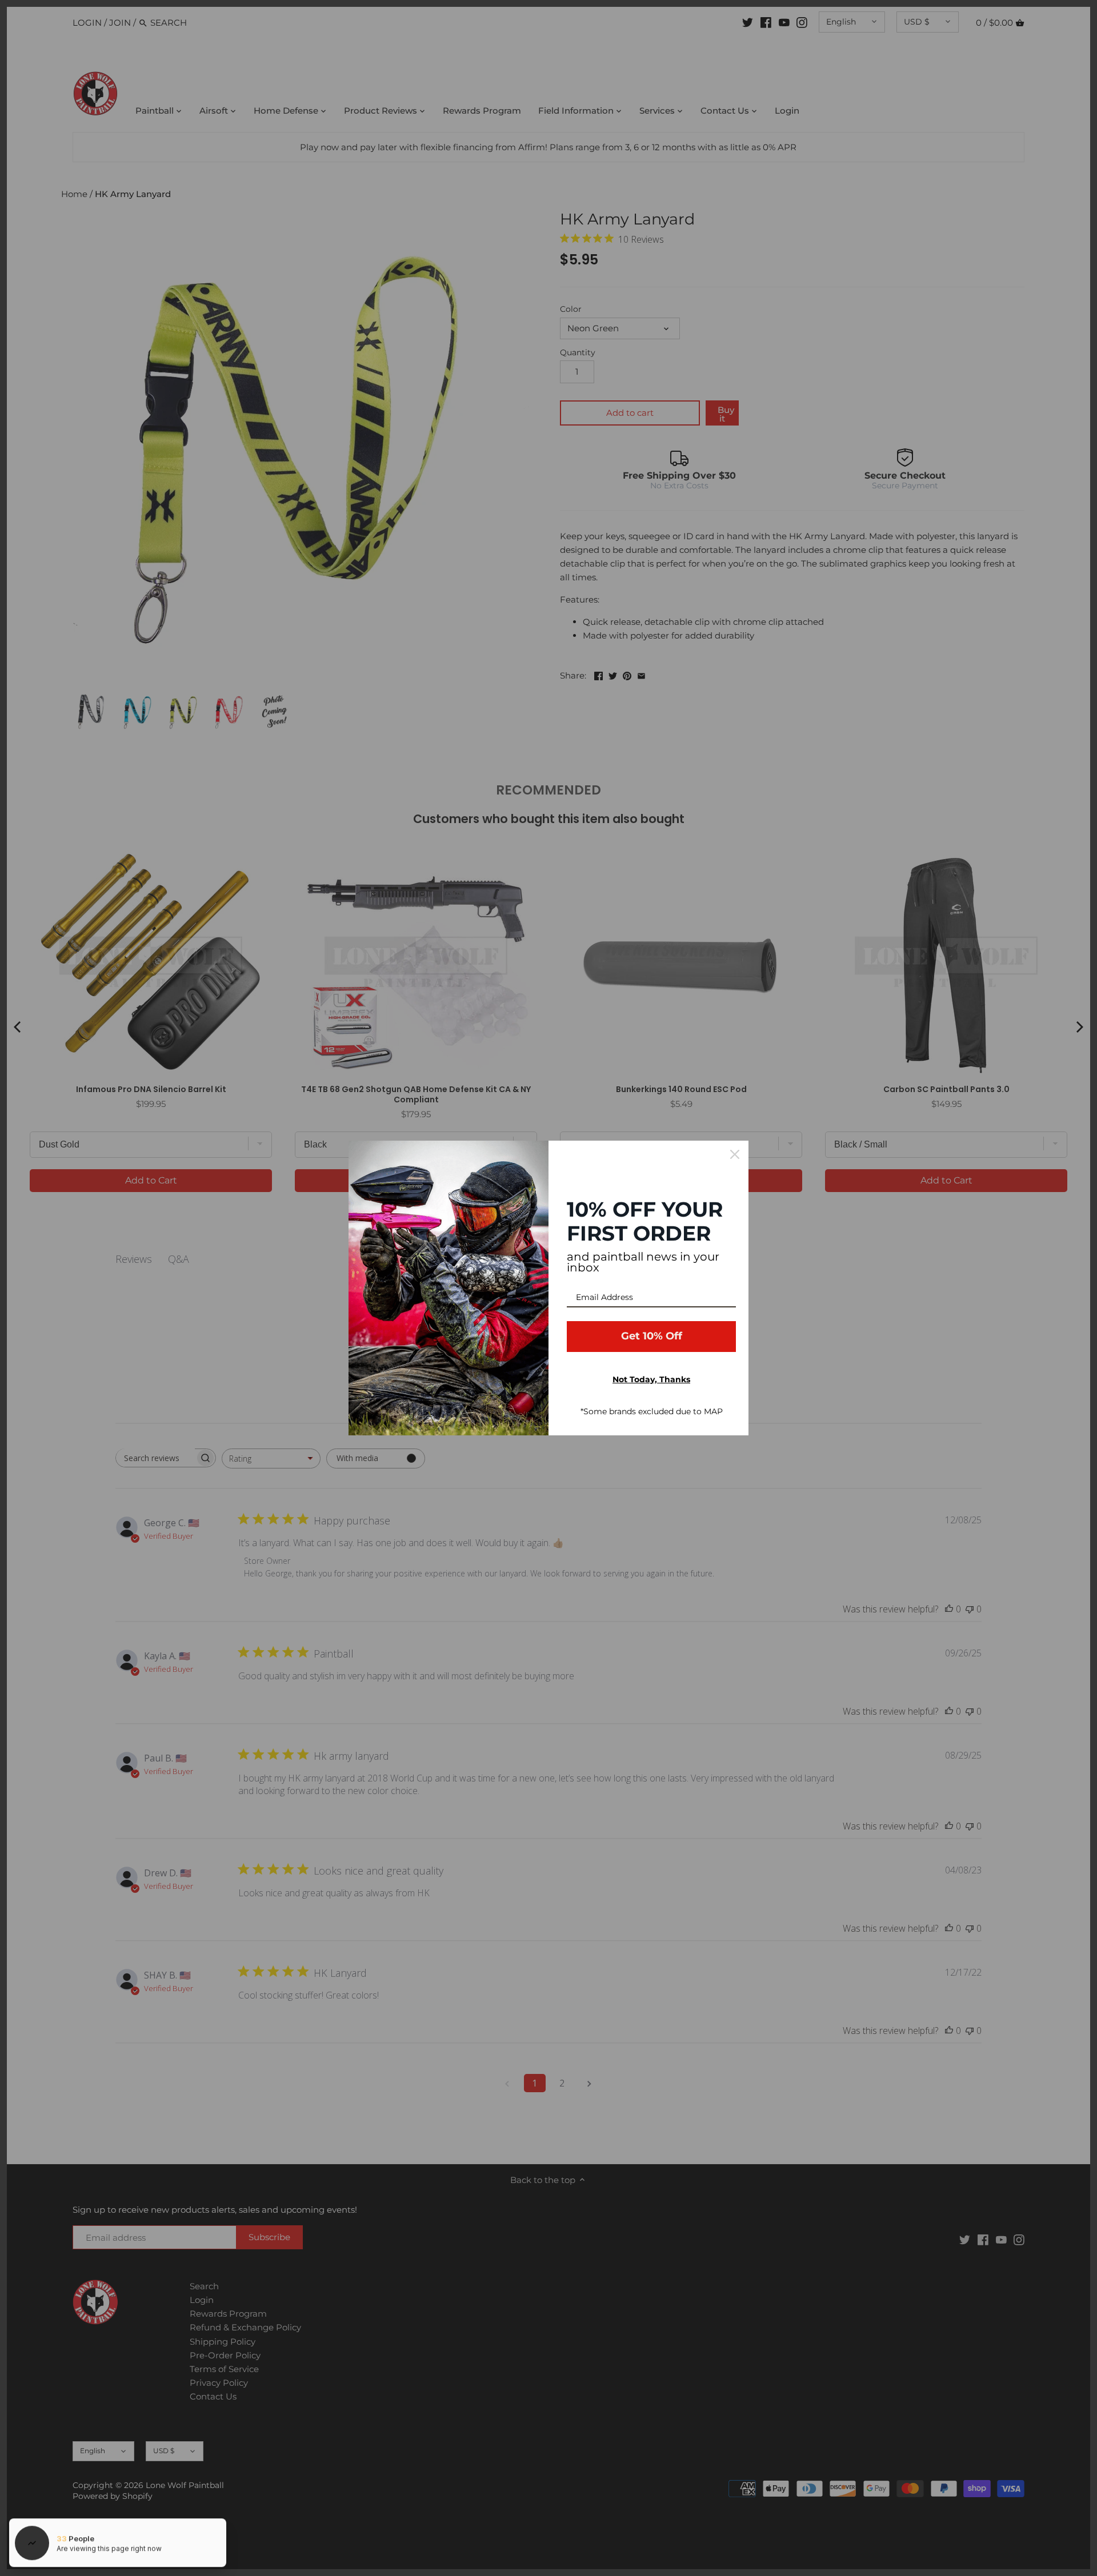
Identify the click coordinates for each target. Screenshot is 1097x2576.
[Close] (735, 1154)
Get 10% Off (652, 1336)
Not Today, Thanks (651, 1379)
